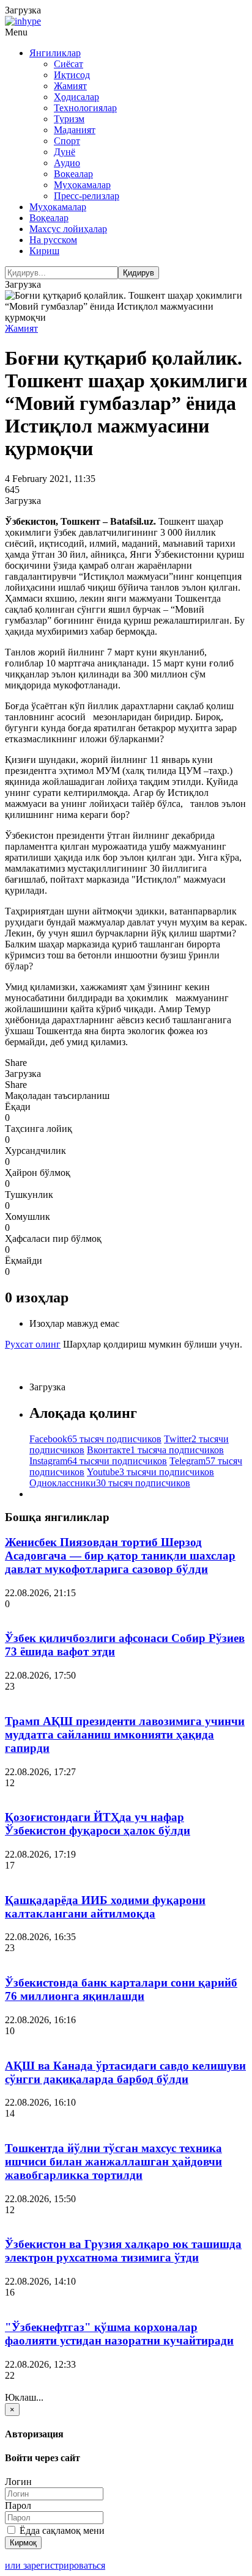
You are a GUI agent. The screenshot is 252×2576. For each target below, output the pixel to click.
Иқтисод (72, 75)
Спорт (67, 141)
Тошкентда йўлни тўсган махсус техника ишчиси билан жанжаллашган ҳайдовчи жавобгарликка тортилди (113, 2162)
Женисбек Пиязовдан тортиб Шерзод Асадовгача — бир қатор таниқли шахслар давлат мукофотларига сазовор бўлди (120, 1556)
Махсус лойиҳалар (68, 229)
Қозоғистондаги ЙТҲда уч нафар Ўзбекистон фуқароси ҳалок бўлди (98, 1824)
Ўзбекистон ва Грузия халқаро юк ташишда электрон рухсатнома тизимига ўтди (123, 2251)
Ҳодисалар (76, 97)
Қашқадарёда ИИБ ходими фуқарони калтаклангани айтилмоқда (105, 1907)
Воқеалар (73, 174)
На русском (53, 240)
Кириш (44, 251)
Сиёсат (69, 64)
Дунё (65, 152)
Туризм (69, 119)
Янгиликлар (55, 53)
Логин (18, 2482)
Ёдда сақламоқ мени (61, 2530)
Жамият (70, 86)
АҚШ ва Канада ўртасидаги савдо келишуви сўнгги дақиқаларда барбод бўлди (125, 2072)
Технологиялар (85, 108)
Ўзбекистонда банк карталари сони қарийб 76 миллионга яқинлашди (121, 1989)
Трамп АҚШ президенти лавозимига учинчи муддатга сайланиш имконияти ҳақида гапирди (125, 1735)
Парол (18, 2505)
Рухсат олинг (33, 1344)
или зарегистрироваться (55, 2565)
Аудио (67, 163)
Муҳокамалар (82, 185)
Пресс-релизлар (87, 196)
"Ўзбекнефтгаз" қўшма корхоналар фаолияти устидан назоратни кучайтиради (119, 2334)
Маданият (75, 130)
